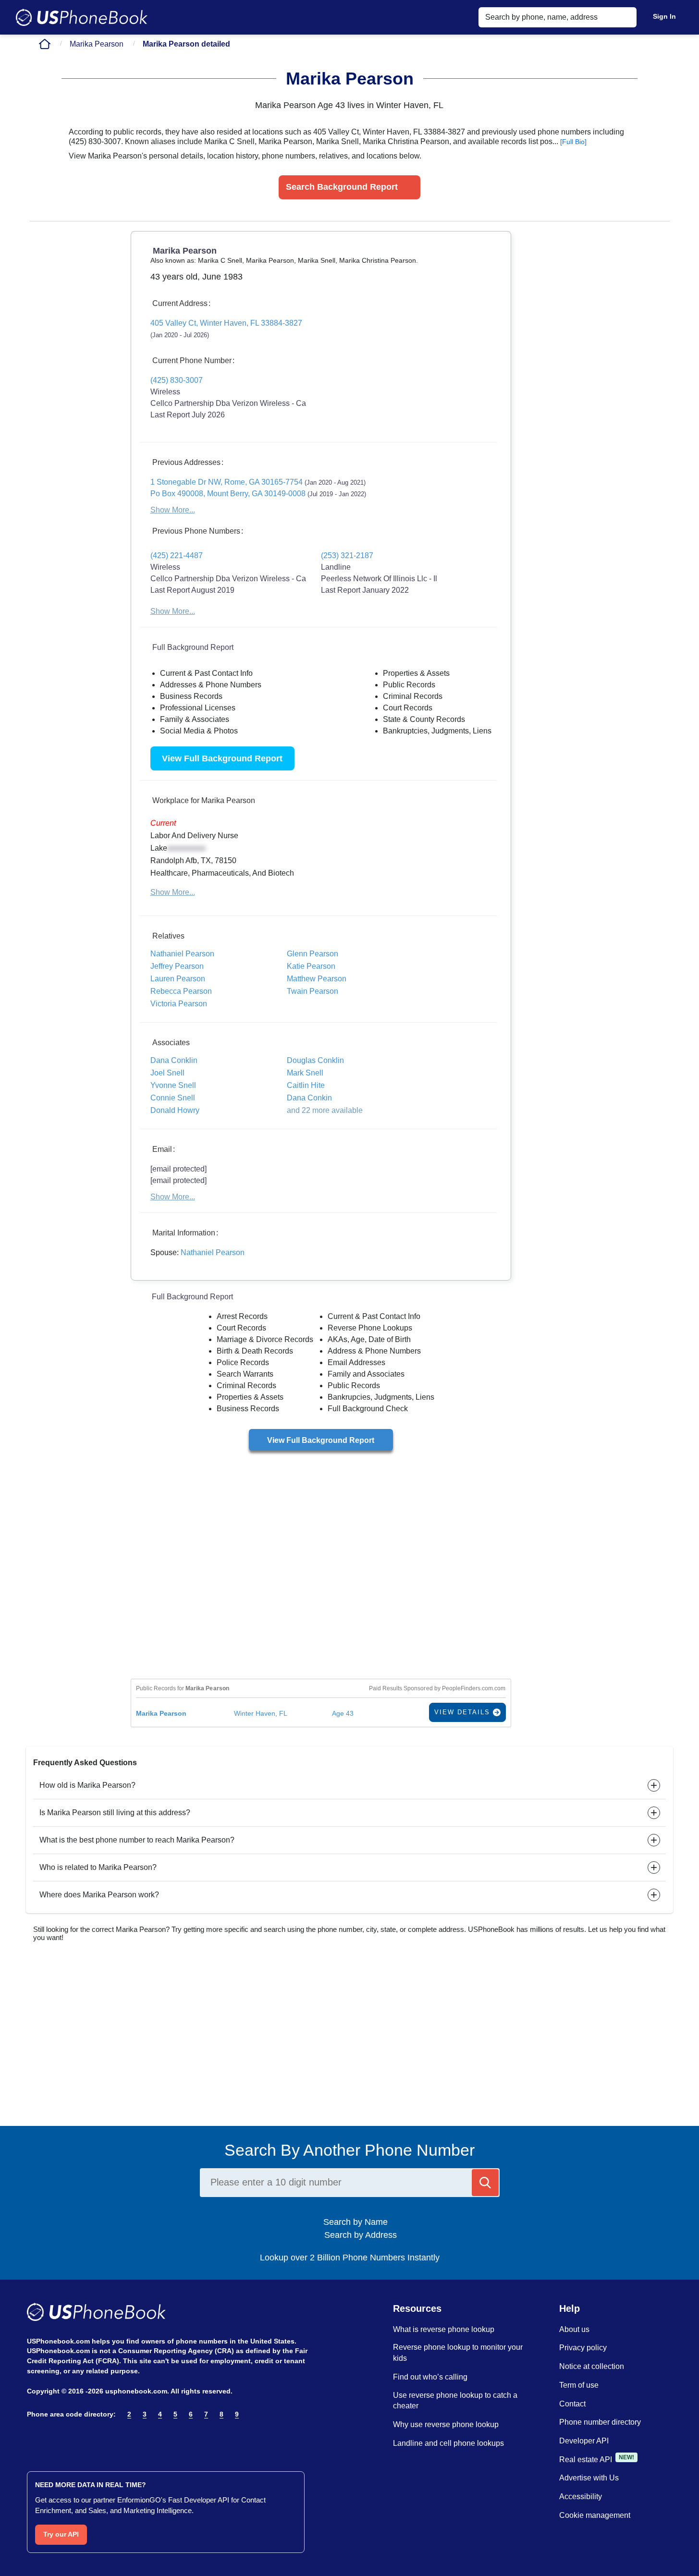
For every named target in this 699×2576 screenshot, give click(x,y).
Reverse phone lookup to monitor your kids (458, 2353)
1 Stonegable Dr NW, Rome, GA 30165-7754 (258, 482)
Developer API (584, 2441)
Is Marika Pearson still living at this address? (115, 1813)
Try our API (61, 2534)
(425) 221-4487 (177, 555)
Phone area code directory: (71, 2414)
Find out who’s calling (430, 2377)
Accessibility (581, 2497)
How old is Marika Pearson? (87, 1785)
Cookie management (595, 2515)
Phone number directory (600, 2422)
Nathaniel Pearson (213, 1252)
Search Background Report (342, 187)
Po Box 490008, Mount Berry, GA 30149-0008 (258, 494)
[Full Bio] (573, 142)
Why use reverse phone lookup (446, 2424)
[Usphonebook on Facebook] (33, 2439)
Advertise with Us (589, 2478)
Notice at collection (592, 2366)
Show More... (173, 510)
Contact (572, 2404)
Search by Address (359, 2235)
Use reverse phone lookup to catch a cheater (455, 2401)
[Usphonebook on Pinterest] (74, 2439)
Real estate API (586, 2460)
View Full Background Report (222, 758)
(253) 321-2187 (347, 555)
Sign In (664, 16)
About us (574, 2329)
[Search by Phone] (485, 2183)
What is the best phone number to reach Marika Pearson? (137, 1840)
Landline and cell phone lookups (448, 2443)
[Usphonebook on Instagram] (54, 2439)
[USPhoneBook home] (82, 17)
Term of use (579, 2385)
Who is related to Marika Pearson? (98, 1867)
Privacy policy (583, 2348)
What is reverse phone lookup (444, 2329)
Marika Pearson (97, 44)
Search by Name (359, 2222)
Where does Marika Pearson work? (99, 1895)
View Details (464, 1712)
